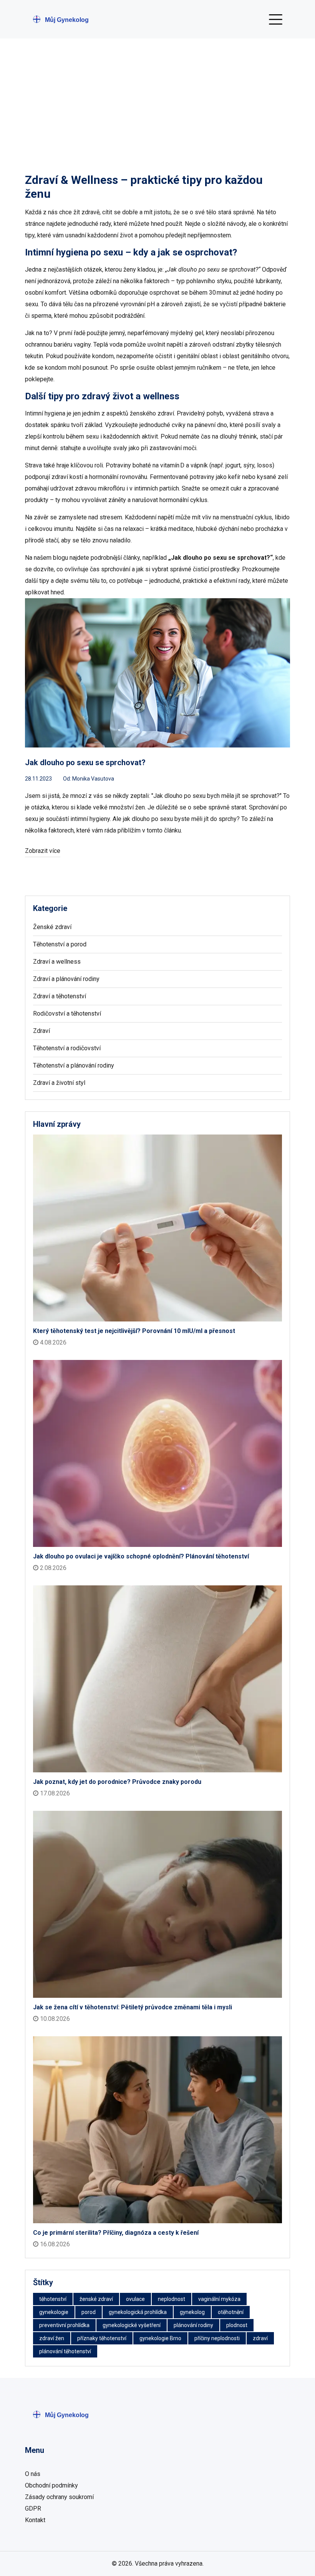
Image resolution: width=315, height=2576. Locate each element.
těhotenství (53, 2299)
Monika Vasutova (93, 779)
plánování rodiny (193, 2325)
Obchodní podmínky (51, 2485)
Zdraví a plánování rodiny (66, 979)
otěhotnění (231, 2312)
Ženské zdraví (52, 927)
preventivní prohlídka (64, 2325)
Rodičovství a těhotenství (67, 1014)
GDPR (33, 2508)
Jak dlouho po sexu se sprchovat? (85, 762)
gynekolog (192, 2312)
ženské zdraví (96, 2299)
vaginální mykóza (219, 2299)
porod (89, 2312)
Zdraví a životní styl (59, 1083)
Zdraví (41, 1031)
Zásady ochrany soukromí (59, 2497)
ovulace (135, 2299)
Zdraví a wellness (57, 962)
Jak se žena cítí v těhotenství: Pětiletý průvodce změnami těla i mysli (133, 2007)
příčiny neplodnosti (217, 2338)
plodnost (237, 2325)
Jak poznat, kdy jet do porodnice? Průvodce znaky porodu (117, 1782)
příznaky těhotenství (102, 2338)
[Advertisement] (157, 96)
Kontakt (35, 2520)
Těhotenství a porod (60, 944)
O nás (33, 2474)
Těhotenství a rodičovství (67, 1048)
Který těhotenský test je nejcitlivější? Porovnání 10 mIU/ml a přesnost (134, 1331)
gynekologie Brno (160, 2338)
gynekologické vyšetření (132, 2325)
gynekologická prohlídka (138, 2312)
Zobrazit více (43, 851)
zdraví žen (52, 2338)
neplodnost (172, 2299)
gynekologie (54, 2312)
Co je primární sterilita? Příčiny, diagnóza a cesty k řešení (116, 2233)
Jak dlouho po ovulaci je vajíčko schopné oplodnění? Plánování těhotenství (141, 1556)
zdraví (260, 2338)
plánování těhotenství (65, 2351)
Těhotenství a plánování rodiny (74, 1065)
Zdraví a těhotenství (60, 996)
